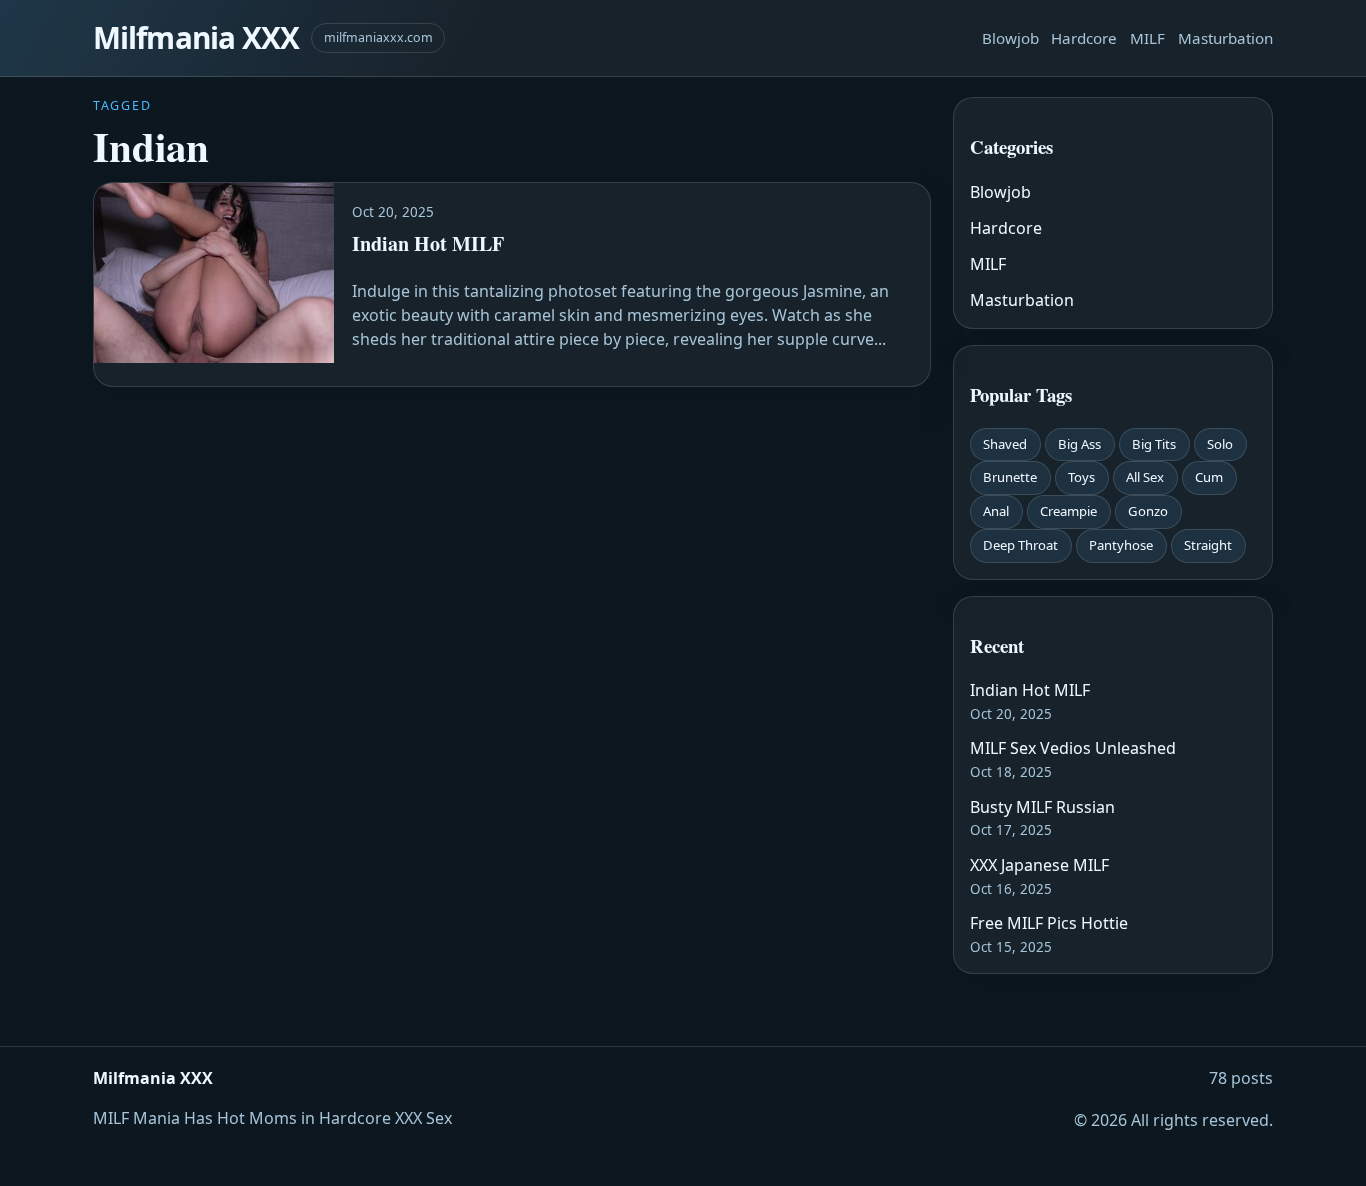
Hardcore (1084, 38)
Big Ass (1079, 444)
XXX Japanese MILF (1039, 865)
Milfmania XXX (196, 37)
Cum (1209, 477)
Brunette (1010, 477)
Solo (1220, 444)
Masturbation (1225, 38)
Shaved (1005, 444)
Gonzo (1148, 511)
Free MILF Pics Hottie (1049, 923)
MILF (1147, 38)
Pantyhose (1121, 545)
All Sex (1145, 477)
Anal (996, 511)
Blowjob (1010, 38)
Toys (1081, 477)
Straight (1208, 545)
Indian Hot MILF (1030, 690)
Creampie (1068, 511)
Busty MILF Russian (1042, 807)
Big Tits (1154, 444)
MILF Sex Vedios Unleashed (1073, 748)
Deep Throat (1020, 545)
